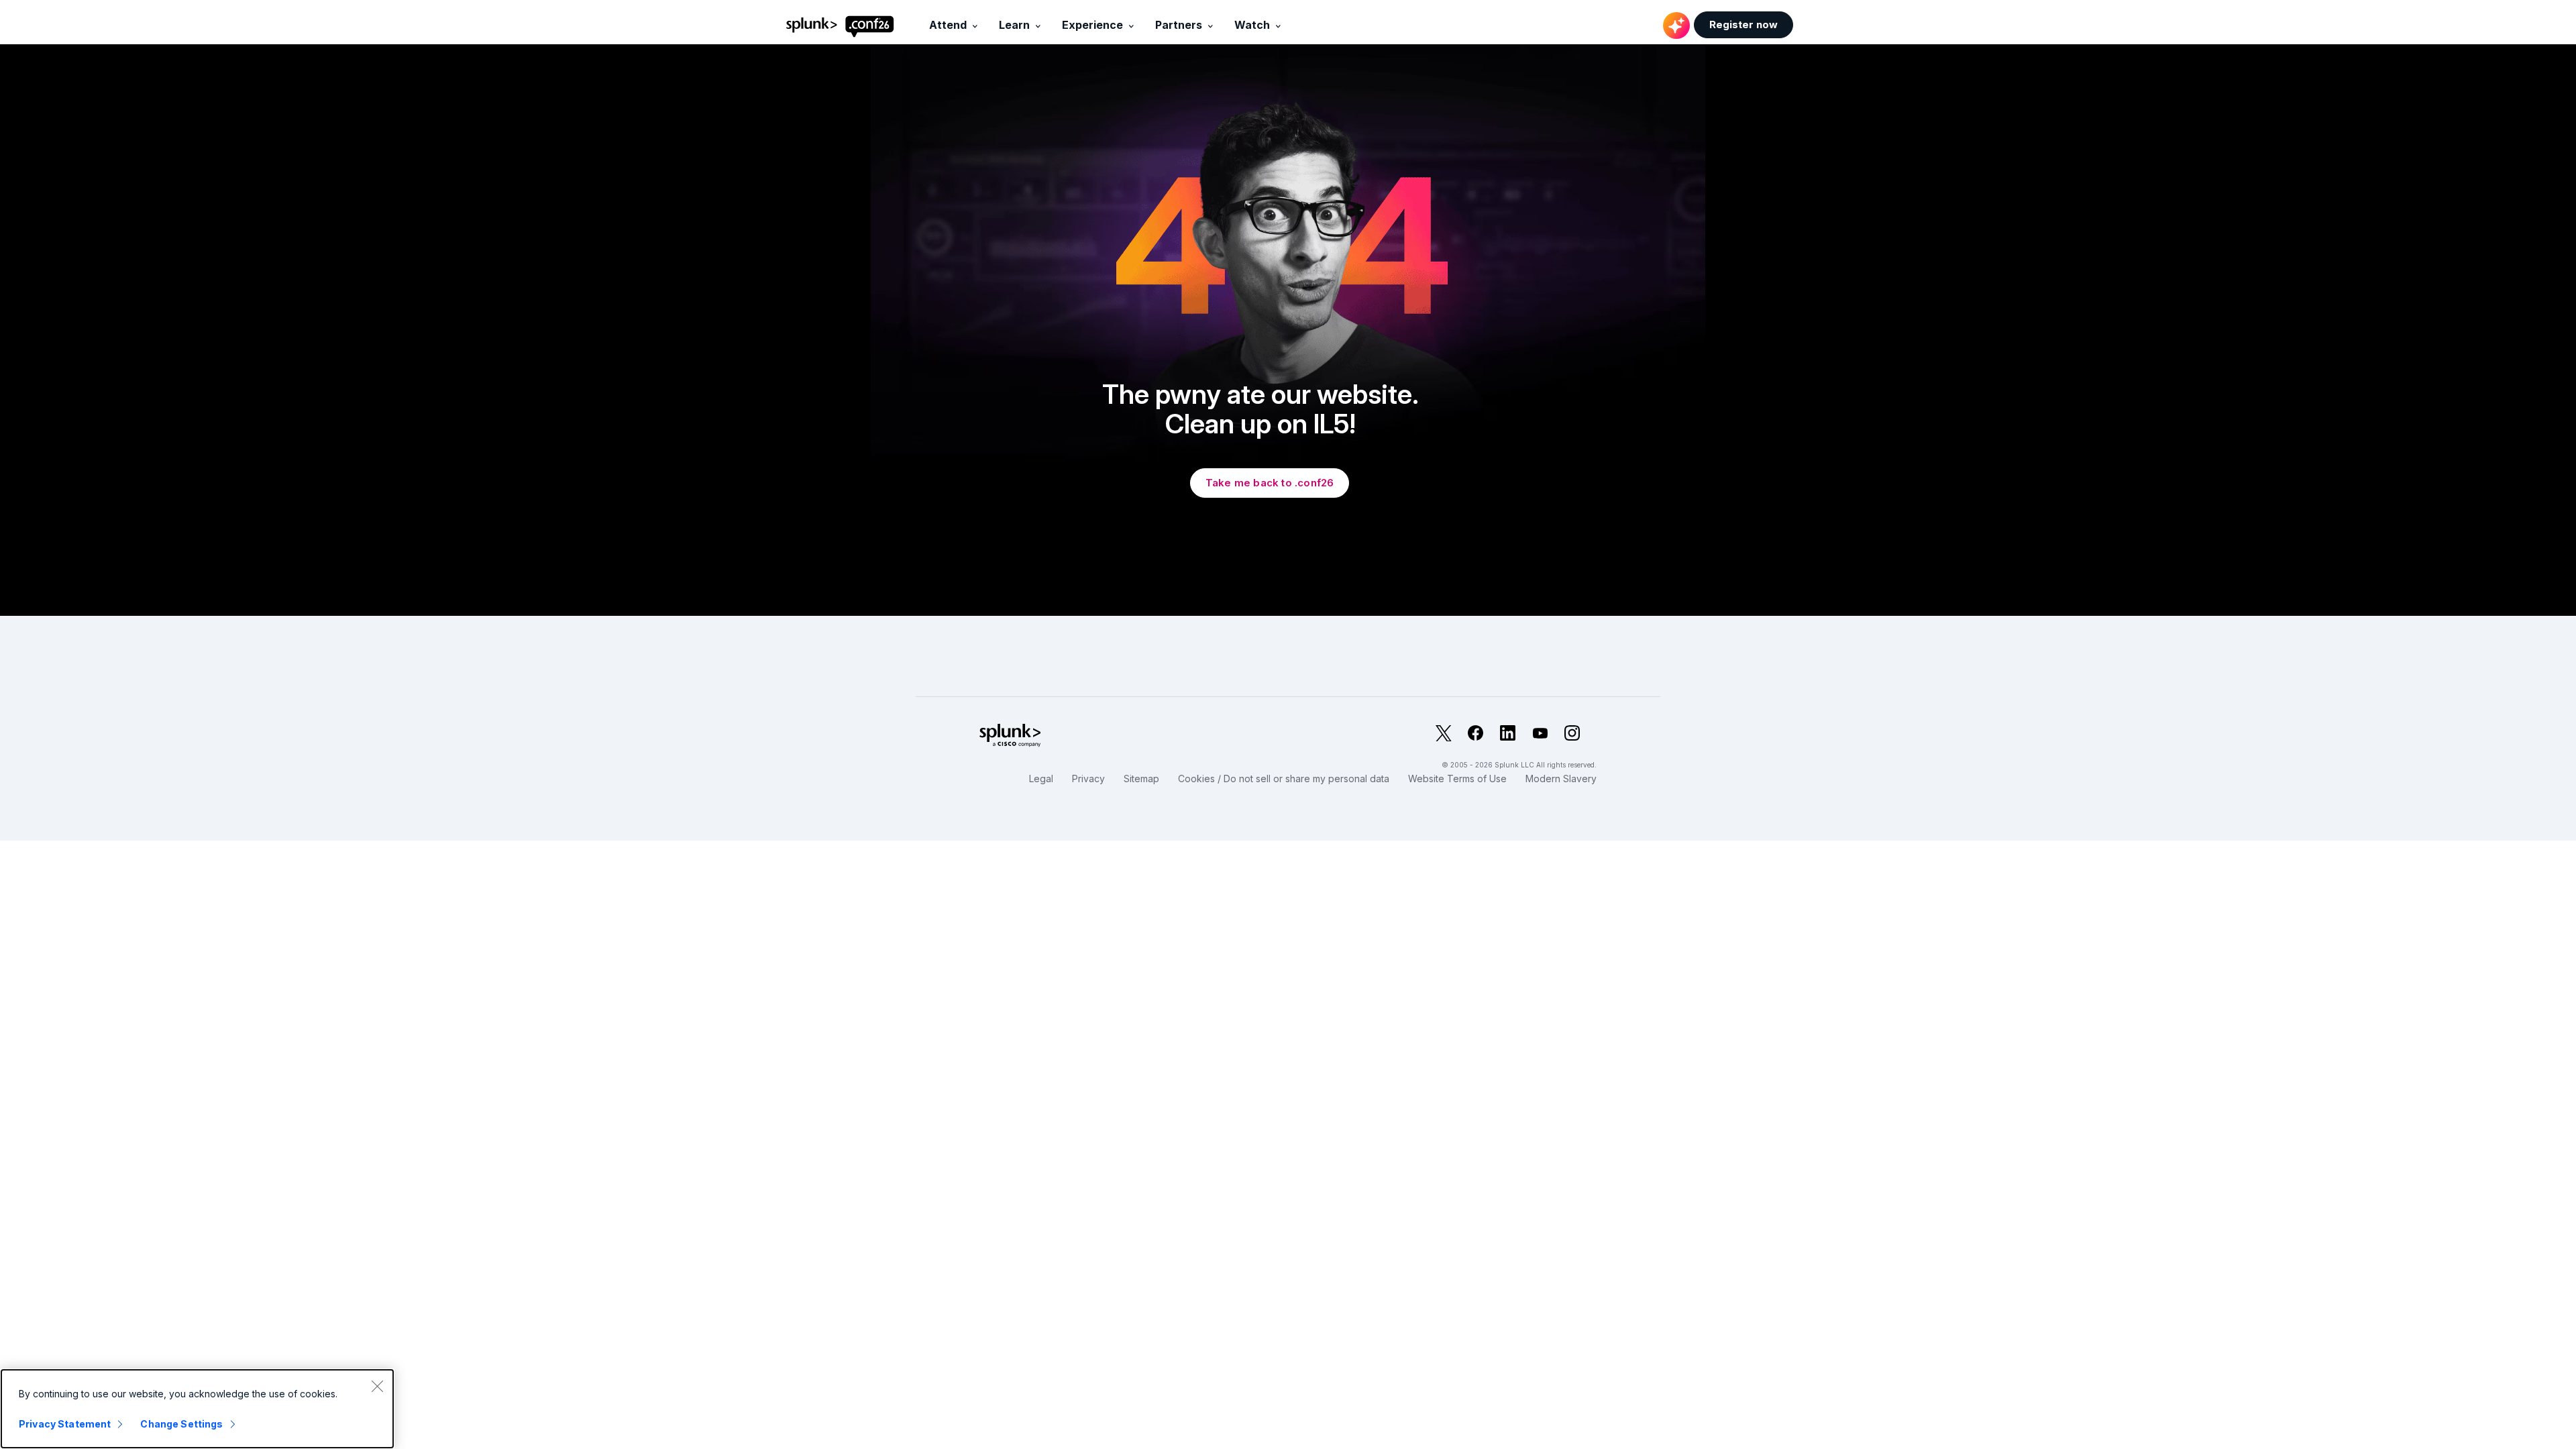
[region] (197, 1409)
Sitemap (1141, 779)
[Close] (377, 1386)
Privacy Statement (65, 1424)
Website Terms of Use (1457, 779)
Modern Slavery (1561, 779)
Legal (1041, 779)
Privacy (1088, 779)
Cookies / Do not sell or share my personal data (1284, 779)
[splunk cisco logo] (1076, 736)
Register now (1743, 24)
